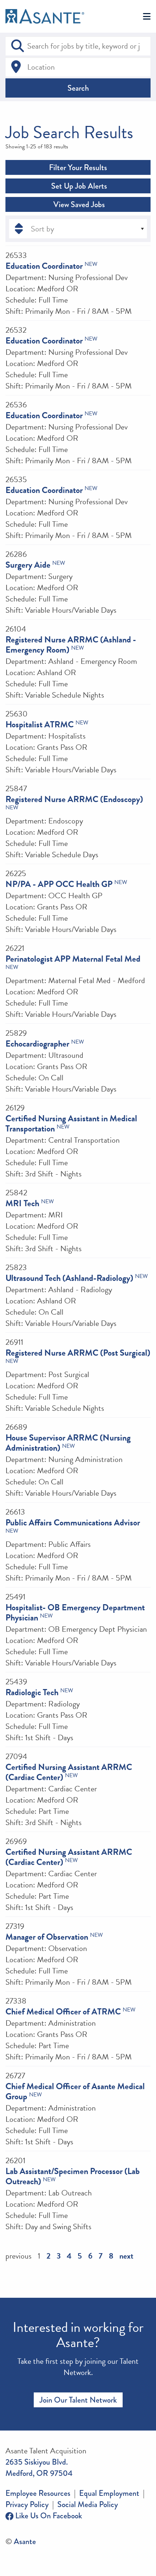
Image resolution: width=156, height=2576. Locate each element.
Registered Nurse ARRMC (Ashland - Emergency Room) (71, 645)
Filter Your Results (78, 167)
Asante (25, 2541)
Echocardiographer (37, 1044)
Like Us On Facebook (48, 2516)
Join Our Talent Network (78, 2400)
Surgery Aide (28, 565)
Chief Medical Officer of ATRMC (63, 2012)
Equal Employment (109, 2493)
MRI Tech (22, 1203)
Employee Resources (38, 2493)
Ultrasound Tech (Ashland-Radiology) (69, 1278)
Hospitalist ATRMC (40, 724)
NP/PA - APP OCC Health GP (59, 884)
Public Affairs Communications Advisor (73, 1523)
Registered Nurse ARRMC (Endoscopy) (74, 799)
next (126, 2256)
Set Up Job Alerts (78, 186)
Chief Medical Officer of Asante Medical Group (75, 2091)
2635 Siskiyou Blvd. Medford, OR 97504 (39, 2468)
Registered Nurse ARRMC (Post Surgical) (78, 1353)
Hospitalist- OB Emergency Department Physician (75, 1612)
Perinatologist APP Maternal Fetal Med (73, 959)
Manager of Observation (47, 1937)
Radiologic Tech (32, 1692)
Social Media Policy (88, 2504)
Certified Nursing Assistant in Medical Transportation (71, 1123)
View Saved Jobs (78, 204)
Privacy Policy (27, 2504)
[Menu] (147, 17)
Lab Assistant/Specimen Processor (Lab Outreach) (73, 2176)
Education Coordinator (44, 266)
